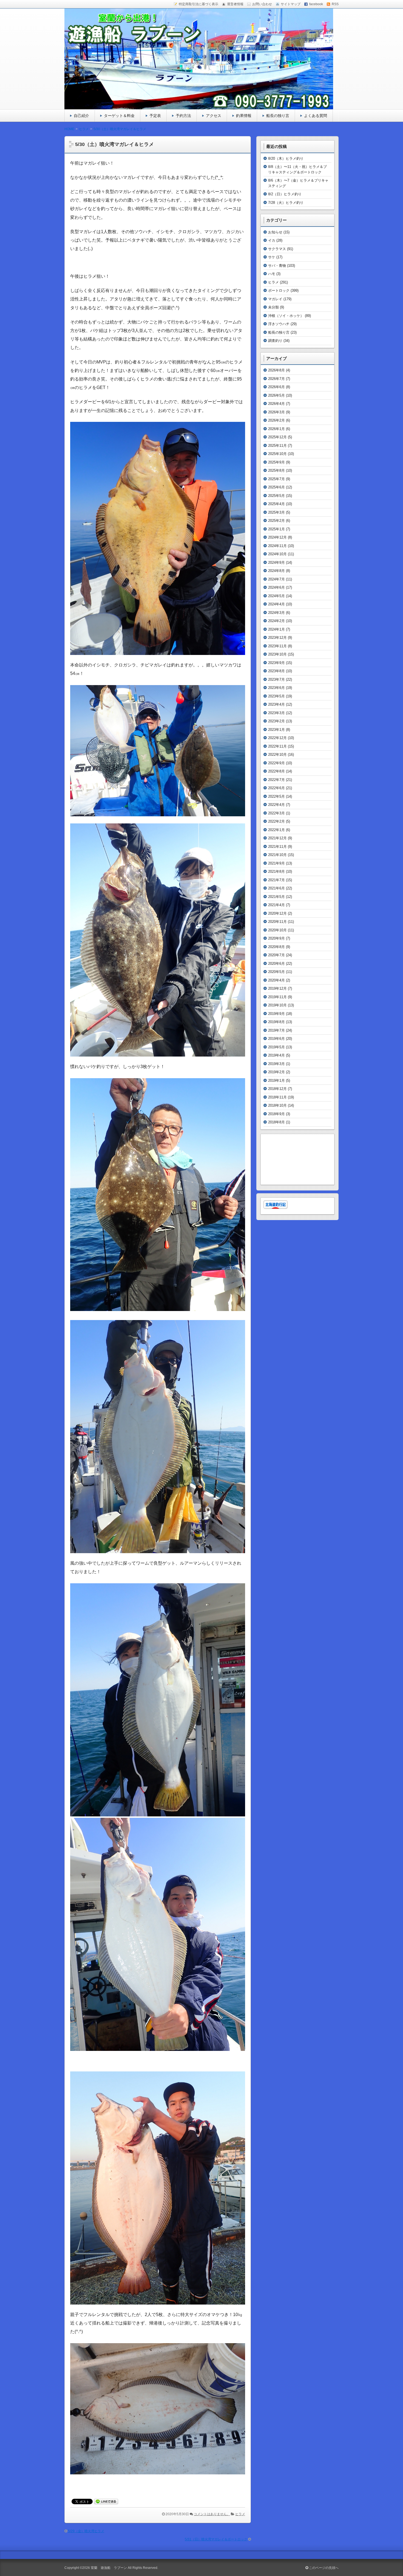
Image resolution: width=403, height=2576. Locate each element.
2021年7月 (276, 880)
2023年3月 (276, 713)
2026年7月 (276, 379)
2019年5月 (276, 1047)
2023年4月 (276, 704)
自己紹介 (81, 116)
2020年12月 (277, 913)
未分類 (273, 307)
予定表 (155, 116)
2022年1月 (276, 830)
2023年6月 (276, 688)
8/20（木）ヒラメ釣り (286, 158)
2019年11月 (277, 997)
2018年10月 (277, 1105)
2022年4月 (276, 805)
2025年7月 (276, 479)
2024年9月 (276, 563)
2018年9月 (276, 1114)
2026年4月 (276, 404)
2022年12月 (277, 738)
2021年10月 (277, 855)
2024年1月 (276, 629)
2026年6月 (276, 387)
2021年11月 (277, 847)
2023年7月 (276, 679)
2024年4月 (276, 604)
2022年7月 (276, 780)
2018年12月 (277, 1089)
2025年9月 (276, 462)
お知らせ (275, 232)
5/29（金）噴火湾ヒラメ (86, 2531)
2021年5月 (276, 897)
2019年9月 (276, 1014)
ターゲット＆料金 (119, 116)
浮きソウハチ (279, 324)
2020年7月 (276, 955)
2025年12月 (277, 437)
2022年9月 (276, 763)
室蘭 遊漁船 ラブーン (109, 2568)
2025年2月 (276, 521)
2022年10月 (277, 755)
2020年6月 (276, 964)
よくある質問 (316, 116)
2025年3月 (276, 512)
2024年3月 (276, 613)
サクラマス (277, 249)
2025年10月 (277, 454)
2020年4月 (276, 980)
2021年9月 (276, 863)
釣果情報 (244, 116)
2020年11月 (277, 922)
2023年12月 (277, 638)
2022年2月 (276, 821)
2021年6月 (276, 888)
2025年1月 (276, 529)
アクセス (214, 116)
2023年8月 (276, 671)
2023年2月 (276, 721)
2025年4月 (276, 504)
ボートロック (279, 290)
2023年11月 (277, 646)
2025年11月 (277, 446)
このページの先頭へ (323, 2568)
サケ (272, 257)
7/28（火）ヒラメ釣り (286, 203)
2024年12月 (277, 537)
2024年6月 (276, 587)
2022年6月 (276, 788)
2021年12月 (277, 838)
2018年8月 (276, 1122)
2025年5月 (276, 496)
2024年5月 (276, 596)
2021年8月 (276, 871)
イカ (272, 240)
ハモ (272, 274)
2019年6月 (276, 1039)
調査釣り (275, 341)
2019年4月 (276, 1055)
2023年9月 (276, 663)
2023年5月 (276, 696)
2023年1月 (276, 730)
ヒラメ (240, 2514)
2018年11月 (277, 1097)
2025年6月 (276, 487)
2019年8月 (276, 1022)
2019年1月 (276, 1081)
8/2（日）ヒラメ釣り (285, 194)
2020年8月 (276, 947)
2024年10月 (277, 554)
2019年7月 (276, 1030)
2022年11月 (277, 746)
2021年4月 (276, 905)
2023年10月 (277, 654)
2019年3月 (276, 1064)
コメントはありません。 (212, 2514)
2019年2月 (276, 1072)
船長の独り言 (278, 116)
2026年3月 (276, 412)
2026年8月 (276, 370)
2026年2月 (276, 420)
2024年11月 (277, 546)
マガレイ (275, 299)
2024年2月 (276, 621)
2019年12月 (277, 988)
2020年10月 (277, 930)
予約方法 (183, 116)
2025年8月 (276, 470)
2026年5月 (276, 395)
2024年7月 (276, 579)
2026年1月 (276, 429)
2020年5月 (276, 972)
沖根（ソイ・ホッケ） (286, 316)
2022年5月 (276, 796)
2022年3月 (276, 813)
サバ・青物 (277, 266)
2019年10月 (277, 1005)
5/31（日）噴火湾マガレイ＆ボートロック (216, 2539)
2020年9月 (276, 938)
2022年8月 (276, 771)
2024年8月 (276, 571)
